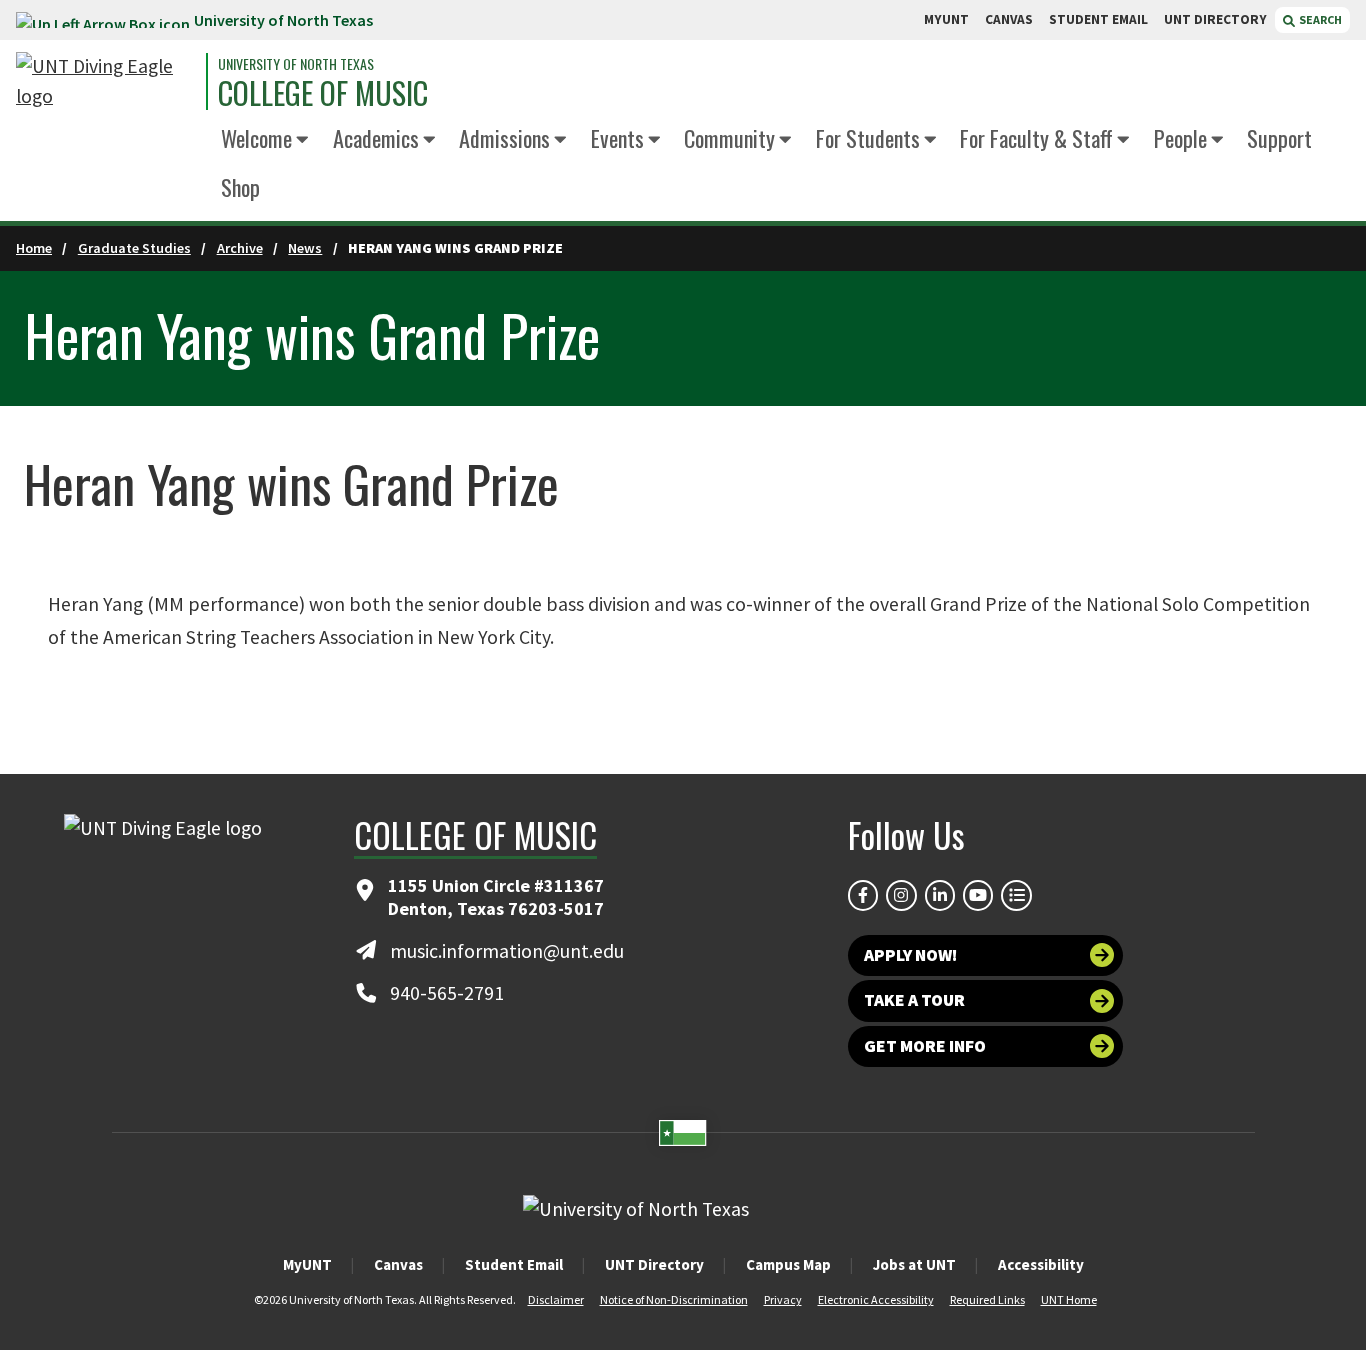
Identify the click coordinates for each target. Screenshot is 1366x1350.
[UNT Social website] (1016, 895)
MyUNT (307, 1264)
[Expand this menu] (302, 140)
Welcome (256, 137)
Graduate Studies (134, 248)
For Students (868, 137)
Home (34, 248)
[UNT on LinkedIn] (940, 895)
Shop (240, 186)
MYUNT (946, 19)
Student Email (514, 1264)
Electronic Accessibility (876, 1299)
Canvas (398, 1264)
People (1180, 137)
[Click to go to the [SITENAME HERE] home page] (106, 81)
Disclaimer (556, 1299)
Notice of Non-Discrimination (674, 1299)
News (305, 248)
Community (729, 137)
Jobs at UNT (914, 1264)
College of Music (323, 93)
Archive (240, 248)
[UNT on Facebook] (863, 895)
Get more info (925, 1046)
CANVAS (1009, 19)
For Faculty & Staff (1036, 137)
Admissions (504, 137)
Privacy (783, 1299)
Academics (376, 137)
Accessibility (1041, 1264)
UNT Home (1069, 1299)
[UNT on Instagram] (901, 895)
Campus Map (788, 1264)
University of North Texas (283, 20)
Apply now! (910, 955)
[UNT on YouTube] (978, 895)
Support (1279, 137)
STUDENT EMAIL (1098, 19)
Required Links (987, 1299)
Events (617, 137)
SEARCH (1319, 19)
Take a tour (914, 1000)
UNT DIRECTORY (1215, 19)
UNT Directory (654, 1264)
